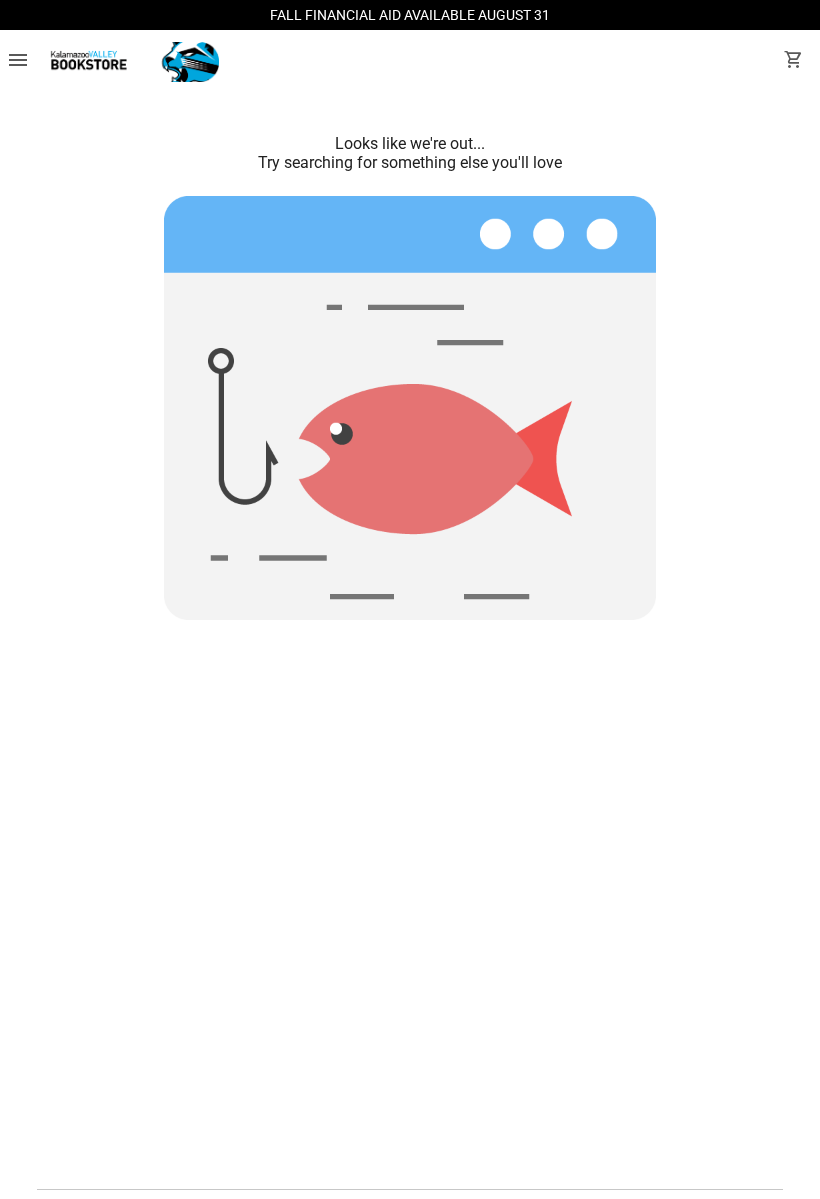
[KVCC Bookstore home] (131, 62)
